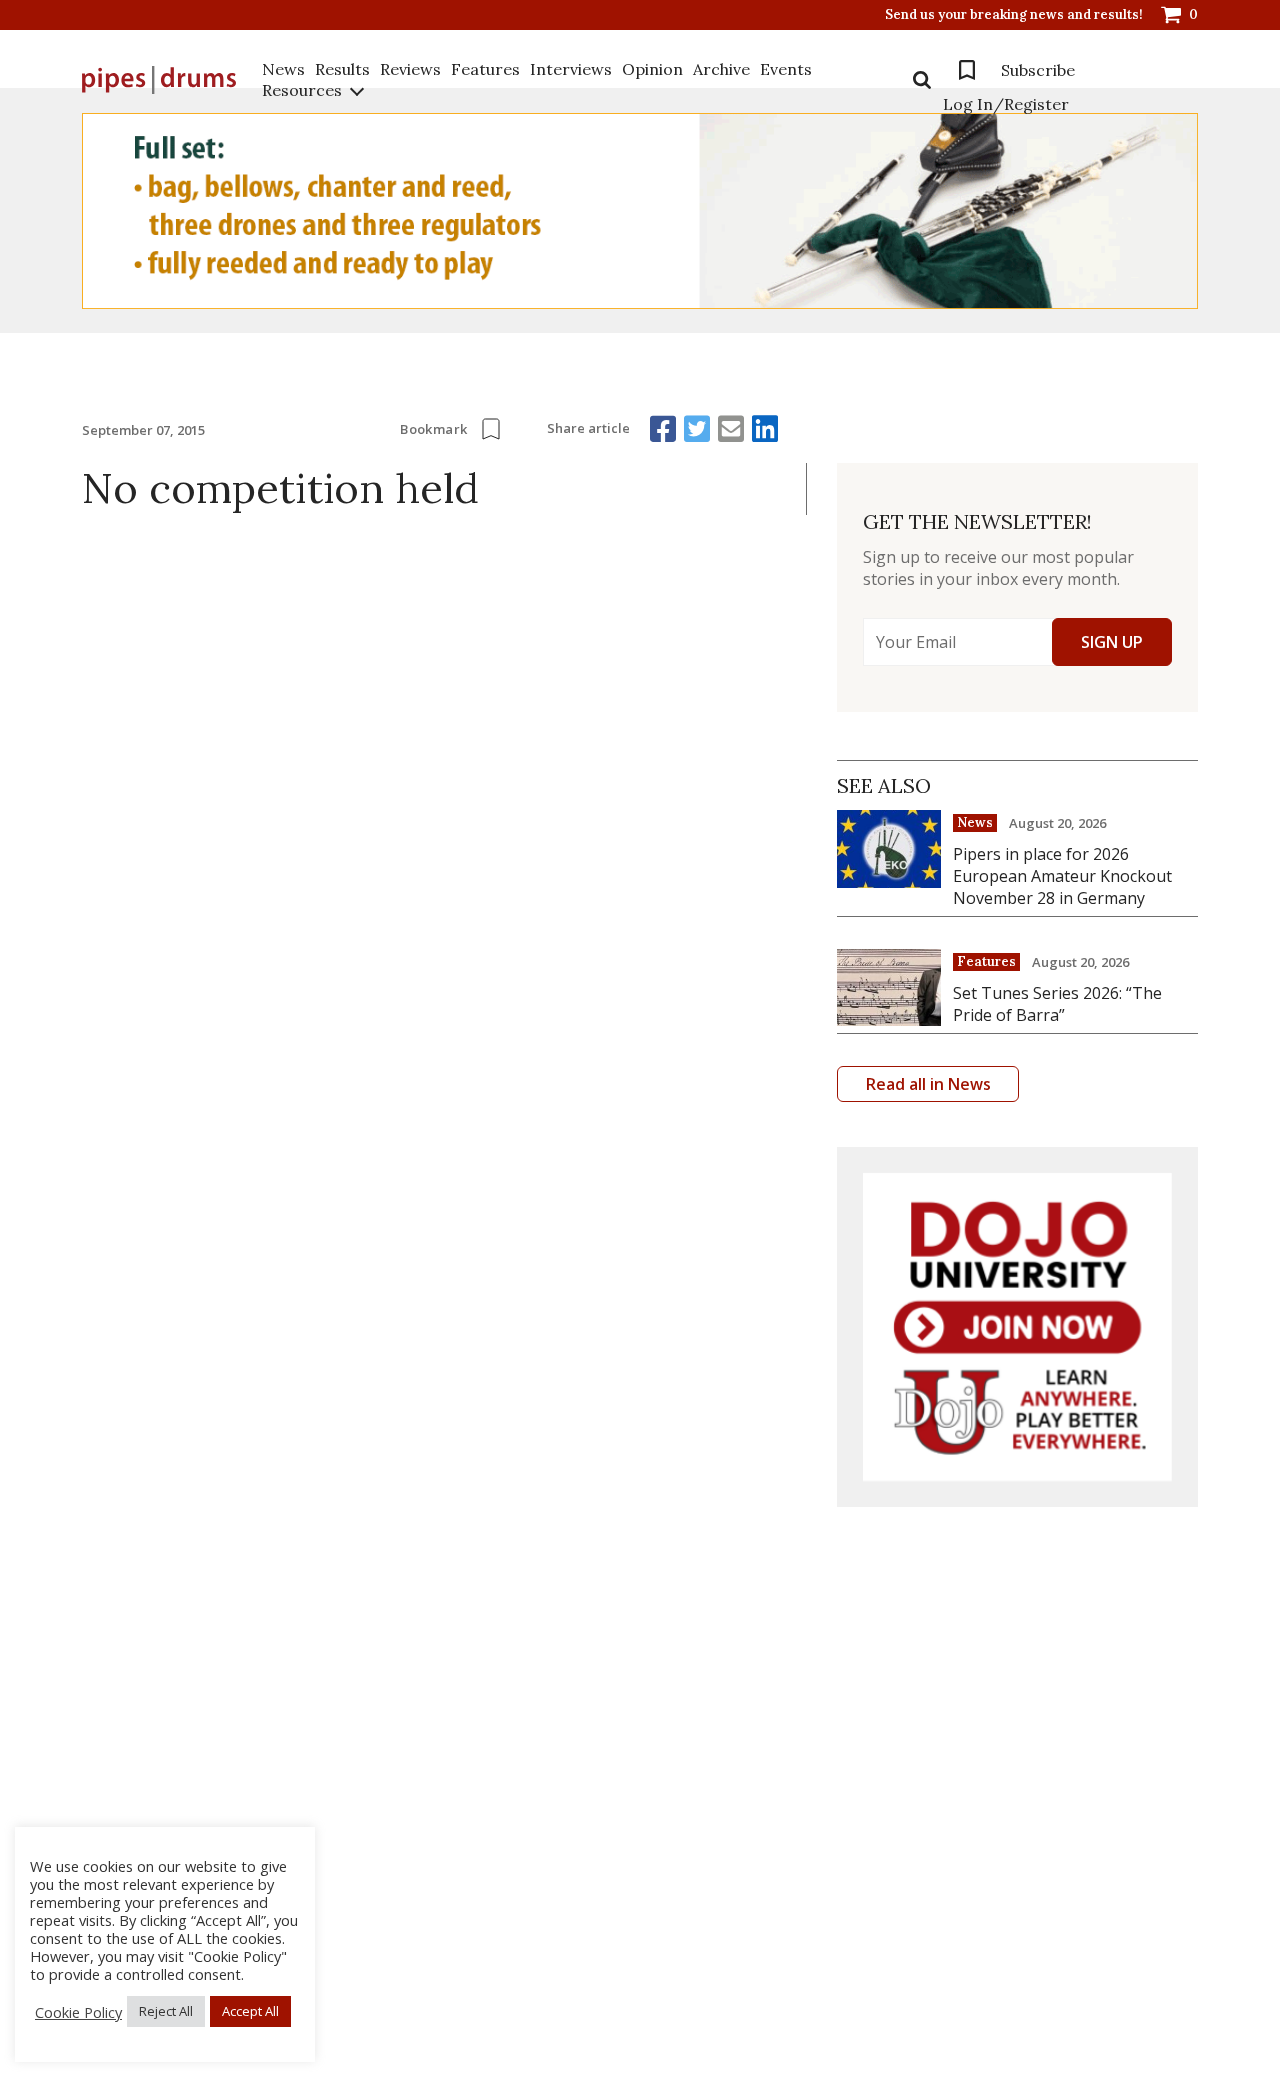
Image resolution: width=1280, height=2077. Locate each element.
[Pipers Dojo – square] (1017, 1327)
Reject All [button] (166, 2011)
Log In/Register (1006, 104)
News (283, 69)
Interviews (571, 69)
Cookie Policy (78, 2012)
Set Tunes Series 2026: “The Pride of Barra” (1057, 1004)
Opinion (652, 69)
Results (342, 69)
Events (786, 69)
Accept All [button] (250, 2011)
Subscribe (1038, 70)
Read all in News (928, 1084)
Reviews (410, 69)
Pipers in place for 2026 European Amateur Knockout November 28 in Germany (1062, 876)
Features (485, 69)
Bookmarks (967, 70)
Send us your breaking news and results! (1014, 15)
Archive (721, 69)
